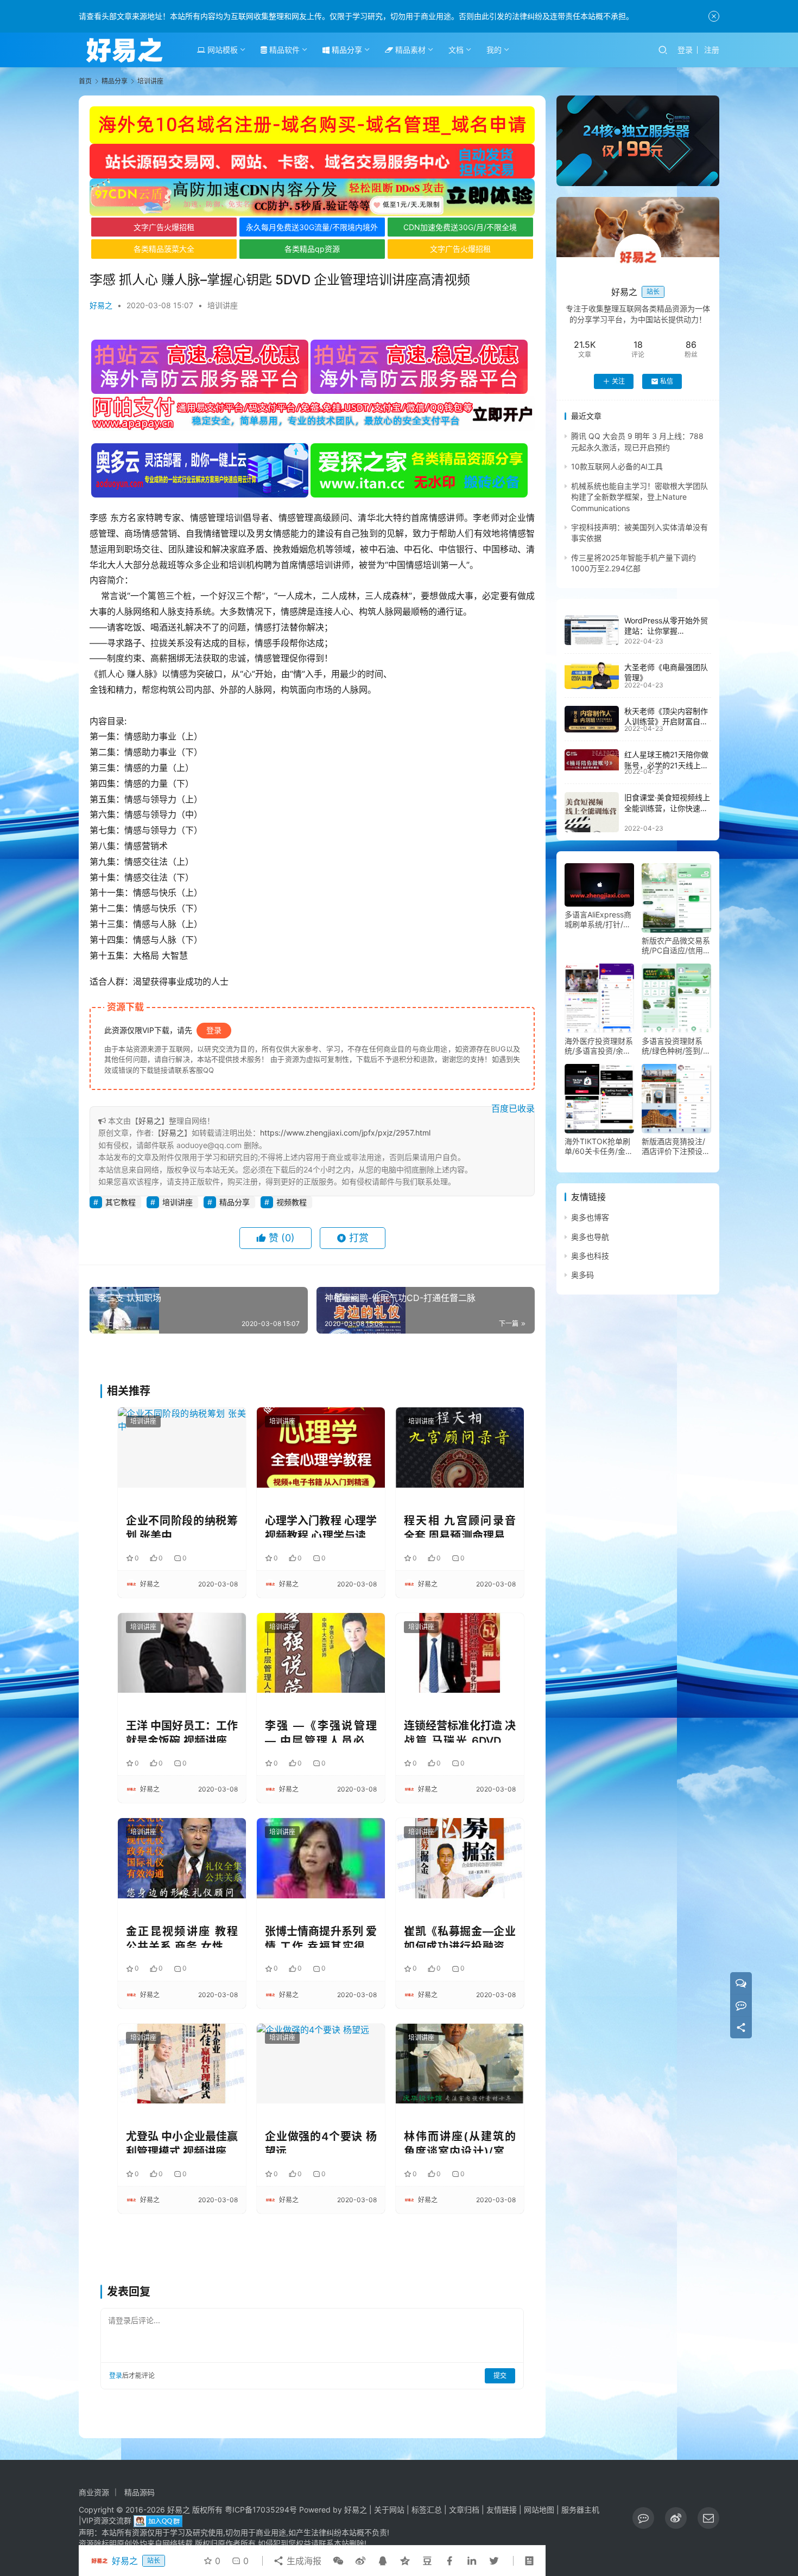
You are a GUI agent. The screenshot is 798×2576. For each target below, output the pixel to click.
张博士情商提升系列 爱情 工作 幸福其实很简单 (321, 1937)
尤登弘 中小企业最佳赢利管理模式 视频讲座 (182, 2142)
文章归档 (464, 2510)
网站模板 (221, 50)
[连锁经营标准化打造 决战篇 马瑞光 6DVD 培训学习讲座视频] (460, 1653)
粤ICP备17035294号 (261, 2510)
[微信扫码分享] (338, 2561)
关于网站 (389, 2510)
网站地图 (539, 2510)
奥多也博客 (590, 1217)
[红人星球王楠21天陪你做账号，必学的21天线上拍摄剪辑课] (592, 760)
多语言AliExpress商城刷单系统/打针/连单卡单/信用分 (598, 920)
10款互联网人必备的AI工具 (617, 466)
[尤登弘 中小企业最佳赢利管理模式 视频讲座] (182, 2064)
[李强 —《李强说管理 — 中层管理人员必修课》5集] (321, 1653)
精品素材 (409, 50)
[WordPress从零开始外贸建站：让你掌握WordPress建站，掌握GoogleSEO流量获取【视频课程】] (592, 630)
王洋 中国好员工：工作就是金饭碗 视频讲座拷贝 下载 (182, 1731)
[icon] (643, 2518)
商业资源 (94, 2492)
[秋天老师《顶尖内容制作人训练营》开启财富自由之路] (592, 719)
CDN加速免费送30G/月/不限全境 (460, 227)
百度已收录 (513, 1108)
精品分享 (346, 50)
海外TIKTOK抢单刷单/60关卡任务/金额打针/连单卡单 (599, 1146)
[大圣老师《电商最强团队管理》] (592, 675)
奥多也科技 (590, 1256)
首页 (85, 81)
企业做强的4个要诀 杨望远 (321, 2142)
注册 (712, 50)
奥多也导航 (590, 1237)
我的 (494, 50)
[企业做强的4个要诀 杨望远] (321, 2064)
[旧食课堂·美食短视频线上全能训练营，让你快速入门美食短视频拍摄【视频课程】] (592, 812)
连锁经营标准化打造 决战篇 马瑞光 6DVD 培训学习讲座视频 (460, 1731)
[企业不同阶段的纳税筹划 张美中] (182, 1447)
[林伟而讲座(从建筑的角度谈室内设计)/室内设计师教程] (460, 2064)
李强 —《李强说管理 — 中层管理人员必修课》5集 (321, 1731)
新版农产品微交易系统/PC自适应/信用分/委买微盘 (676, 946)
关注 (618, 381)
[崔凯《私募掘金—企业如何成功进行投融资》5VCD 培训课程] (460, 1858)
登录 (685, 50)
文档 (456, 50)
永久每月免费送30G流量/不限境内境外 (312, 227)
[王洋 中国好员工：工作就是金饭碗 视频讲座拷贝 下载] (182, 1653)
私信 (667, 381)
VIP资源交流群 (106, 2520)
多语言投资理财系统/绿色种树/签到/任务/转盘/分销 (676, 1046)
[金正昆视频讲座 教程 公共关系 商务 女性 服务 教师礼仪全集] (182, 1858)
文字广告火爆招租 (164, 227)
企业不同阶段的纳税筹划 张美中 (182, 1526)
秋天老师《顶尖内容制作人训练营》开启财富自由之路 (666, 722)
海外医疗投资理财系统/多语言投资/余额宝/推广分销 (599, 1046)
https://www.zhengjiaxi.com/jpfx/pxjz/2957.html (345, 1133)
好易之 (101, 305)
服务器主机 (580, 2510)
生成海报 (303, 2561)
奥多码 (582, 1275)
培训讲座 (223, 305)
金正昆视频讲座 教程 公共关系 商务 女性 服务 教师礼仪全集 (182, 1937)
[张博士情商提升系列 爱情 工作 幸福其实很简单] (321, 1858)
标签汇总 (427, 2510)
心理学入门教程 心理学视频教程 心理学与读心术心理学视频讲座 (321, 1526)
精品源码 (140, 2492)
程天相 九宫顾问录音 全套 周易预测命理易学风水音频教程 (460, 1526)
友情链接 (502, 2510)
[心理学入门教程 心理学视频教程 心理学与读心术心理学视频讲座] (321, 1447)
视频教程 (292, 1202)
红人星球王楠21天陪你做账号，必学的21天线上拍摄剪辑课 (666, 765)
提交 (500, 2376)
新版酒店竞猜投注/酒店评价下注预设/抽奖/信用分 (673, 1146)
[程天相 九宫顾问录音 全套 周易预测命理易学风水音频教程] (460, 1447)
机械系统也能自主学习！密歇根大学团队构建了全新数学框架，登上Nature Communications (639, 497)
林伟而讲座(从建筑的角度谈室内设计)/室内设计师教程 (460, 2142)
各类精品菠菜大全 (164, 249)
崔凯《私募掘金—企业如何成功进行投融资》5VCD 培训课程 (460, 1937)
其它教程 (121, 1202)
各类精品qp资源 (312, 249)
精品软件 (283, 50)
